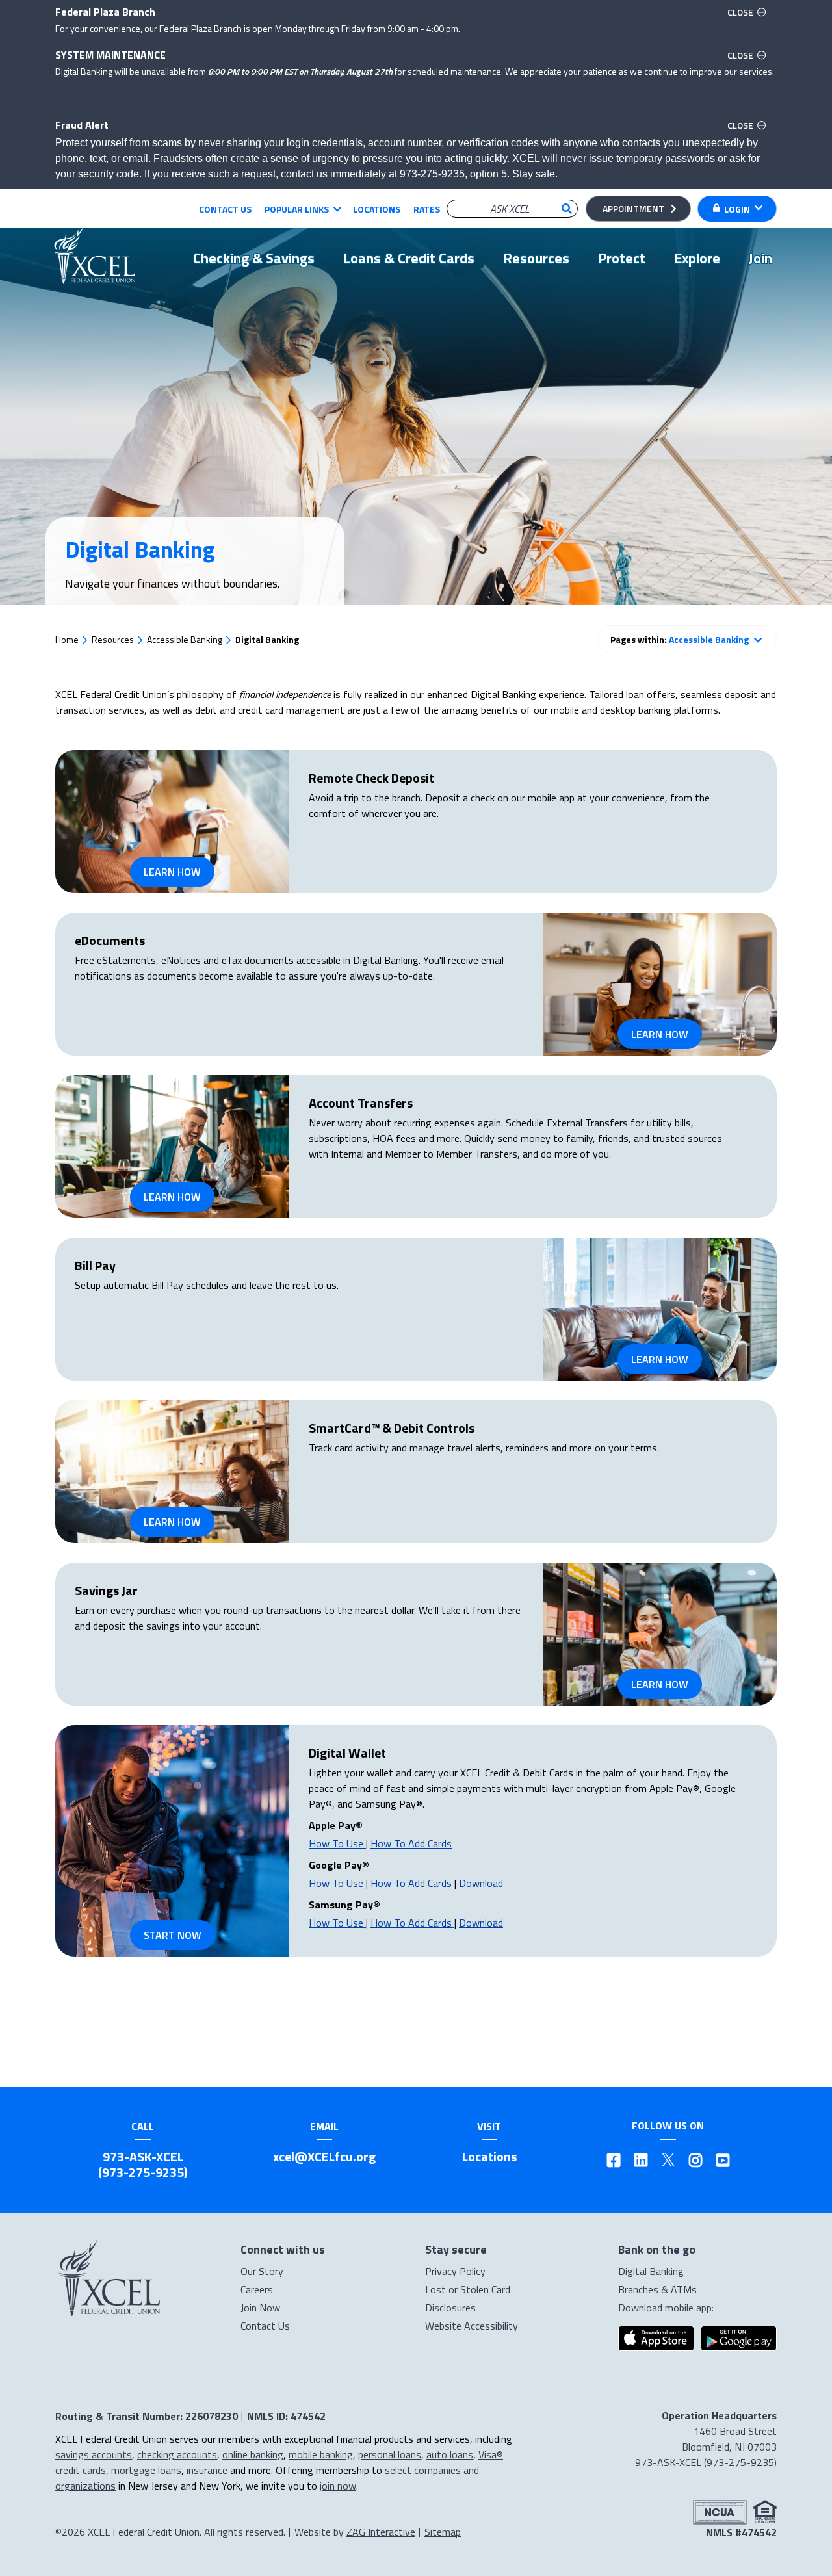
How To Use (337, 1843)
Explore (697, 258)
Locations (377, 209)
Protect (622, 258)
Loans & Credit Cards (409, 258)
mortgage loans (146, 2470)
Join (760, 258)
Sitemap (443, 2532)
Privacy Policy (455, 2271)
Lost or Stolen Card (468, 2289)
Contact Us (225, 209)
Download (481, 1883)
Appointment (633, 208)
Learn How (172, 872)
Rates (427, 209)
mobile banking (321, 2454)
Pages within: (680, 639)
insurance (207, 2470)
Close (749, 12)
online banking (253, 2454)
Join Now (260, 2308)
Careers (257, 2289)
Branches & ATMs (657, 2289)
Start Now (173, 1935)
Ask (567, 209)
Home (67, 639)
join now (338, 2486)
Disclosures (450, 2308)
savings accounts (94, 2454)
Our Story (262, 2271)
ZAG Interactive (381, 2532)
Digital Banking (651, 2271)
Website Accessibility (472, 2326)
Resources (536, 258)
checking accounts (177, 2454)
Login (737, 209)
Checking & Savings (254, 258)
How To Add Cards (411, 1843)
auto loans (450, 2454)
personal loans (390, 2454)
